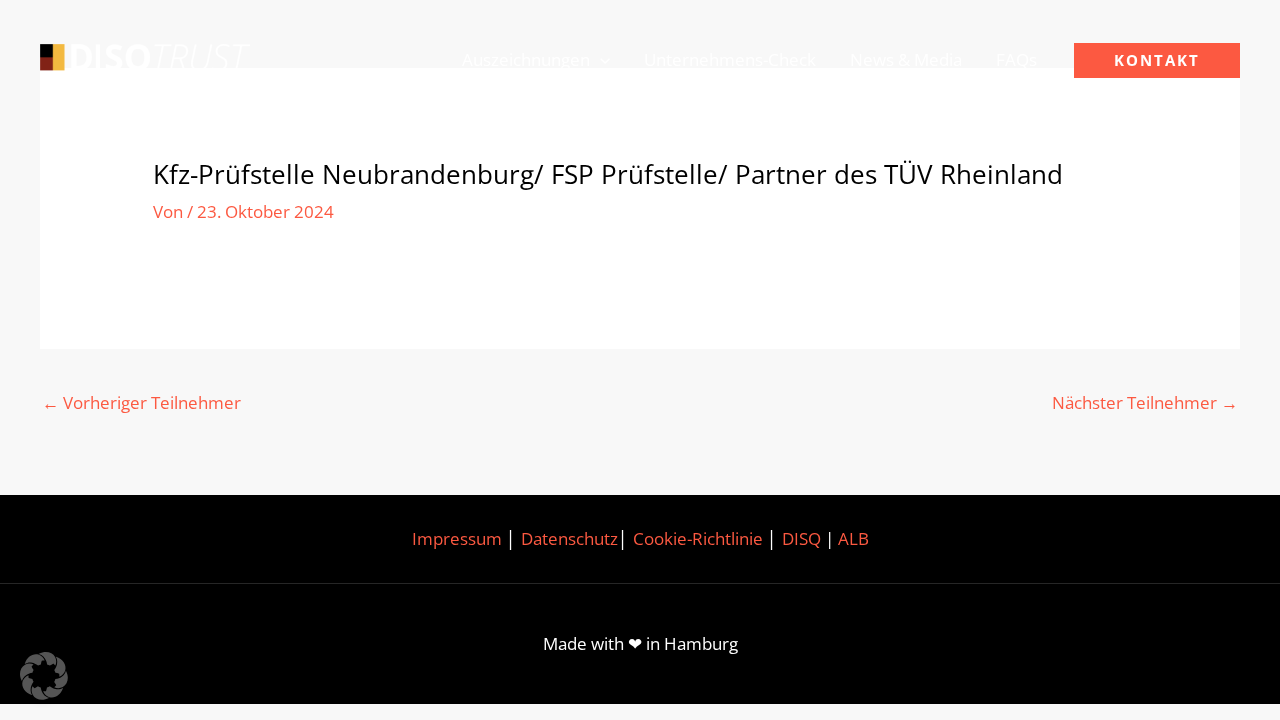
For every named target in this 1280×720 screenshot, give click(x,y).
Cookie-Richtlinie (698, 538)
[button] (600, 60)
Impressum (457, 538)
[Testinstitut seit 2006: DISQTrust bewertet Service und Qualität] (145, 58)
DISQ (801, 538)
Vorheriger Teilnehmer (141, 402)
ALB (853, 538)
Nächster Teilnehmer (1145, 402)
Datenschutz (569, 538)
